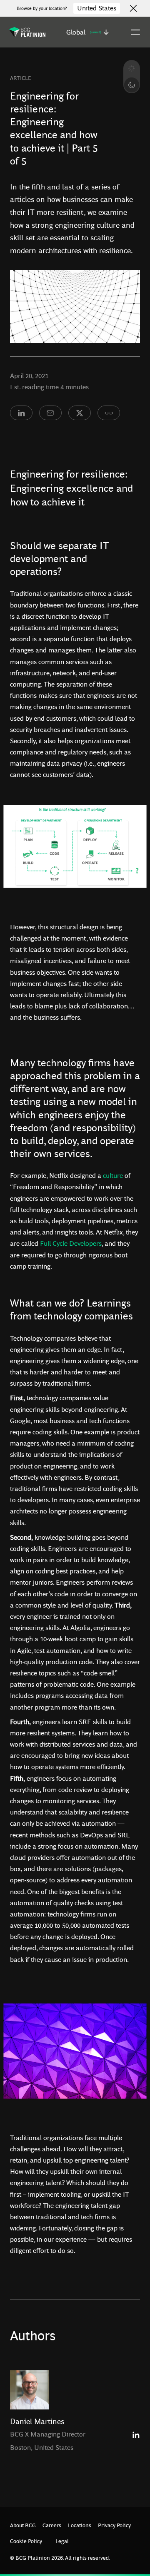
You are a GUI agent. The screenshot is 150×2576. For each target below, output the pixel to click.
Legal (62, 2541)
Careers (52, 2525)
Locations (80, 2525)
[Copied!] (109, 413)
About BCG (23, 2525)
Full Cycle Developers (71, 1243)
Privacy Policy (114, 2525)
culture (113, 1175)
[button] (87, 32)
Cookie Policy (26, 2541)
